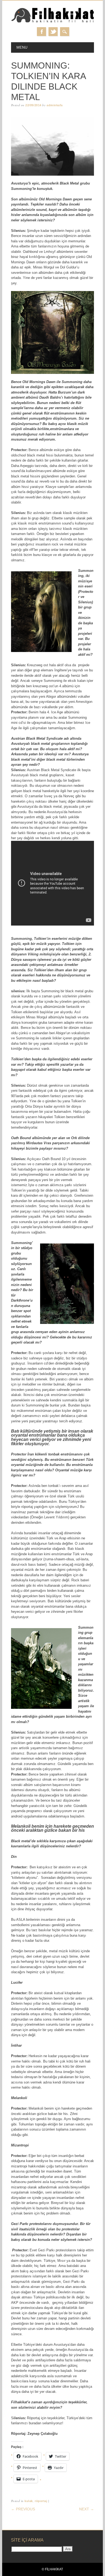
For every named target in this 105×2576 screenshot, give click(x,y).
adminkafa (55, 105)
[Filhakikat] (52, 22)
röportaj (41, 2501)
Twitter (53, 32)
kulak (29, 2501)
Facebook (41, 32)
